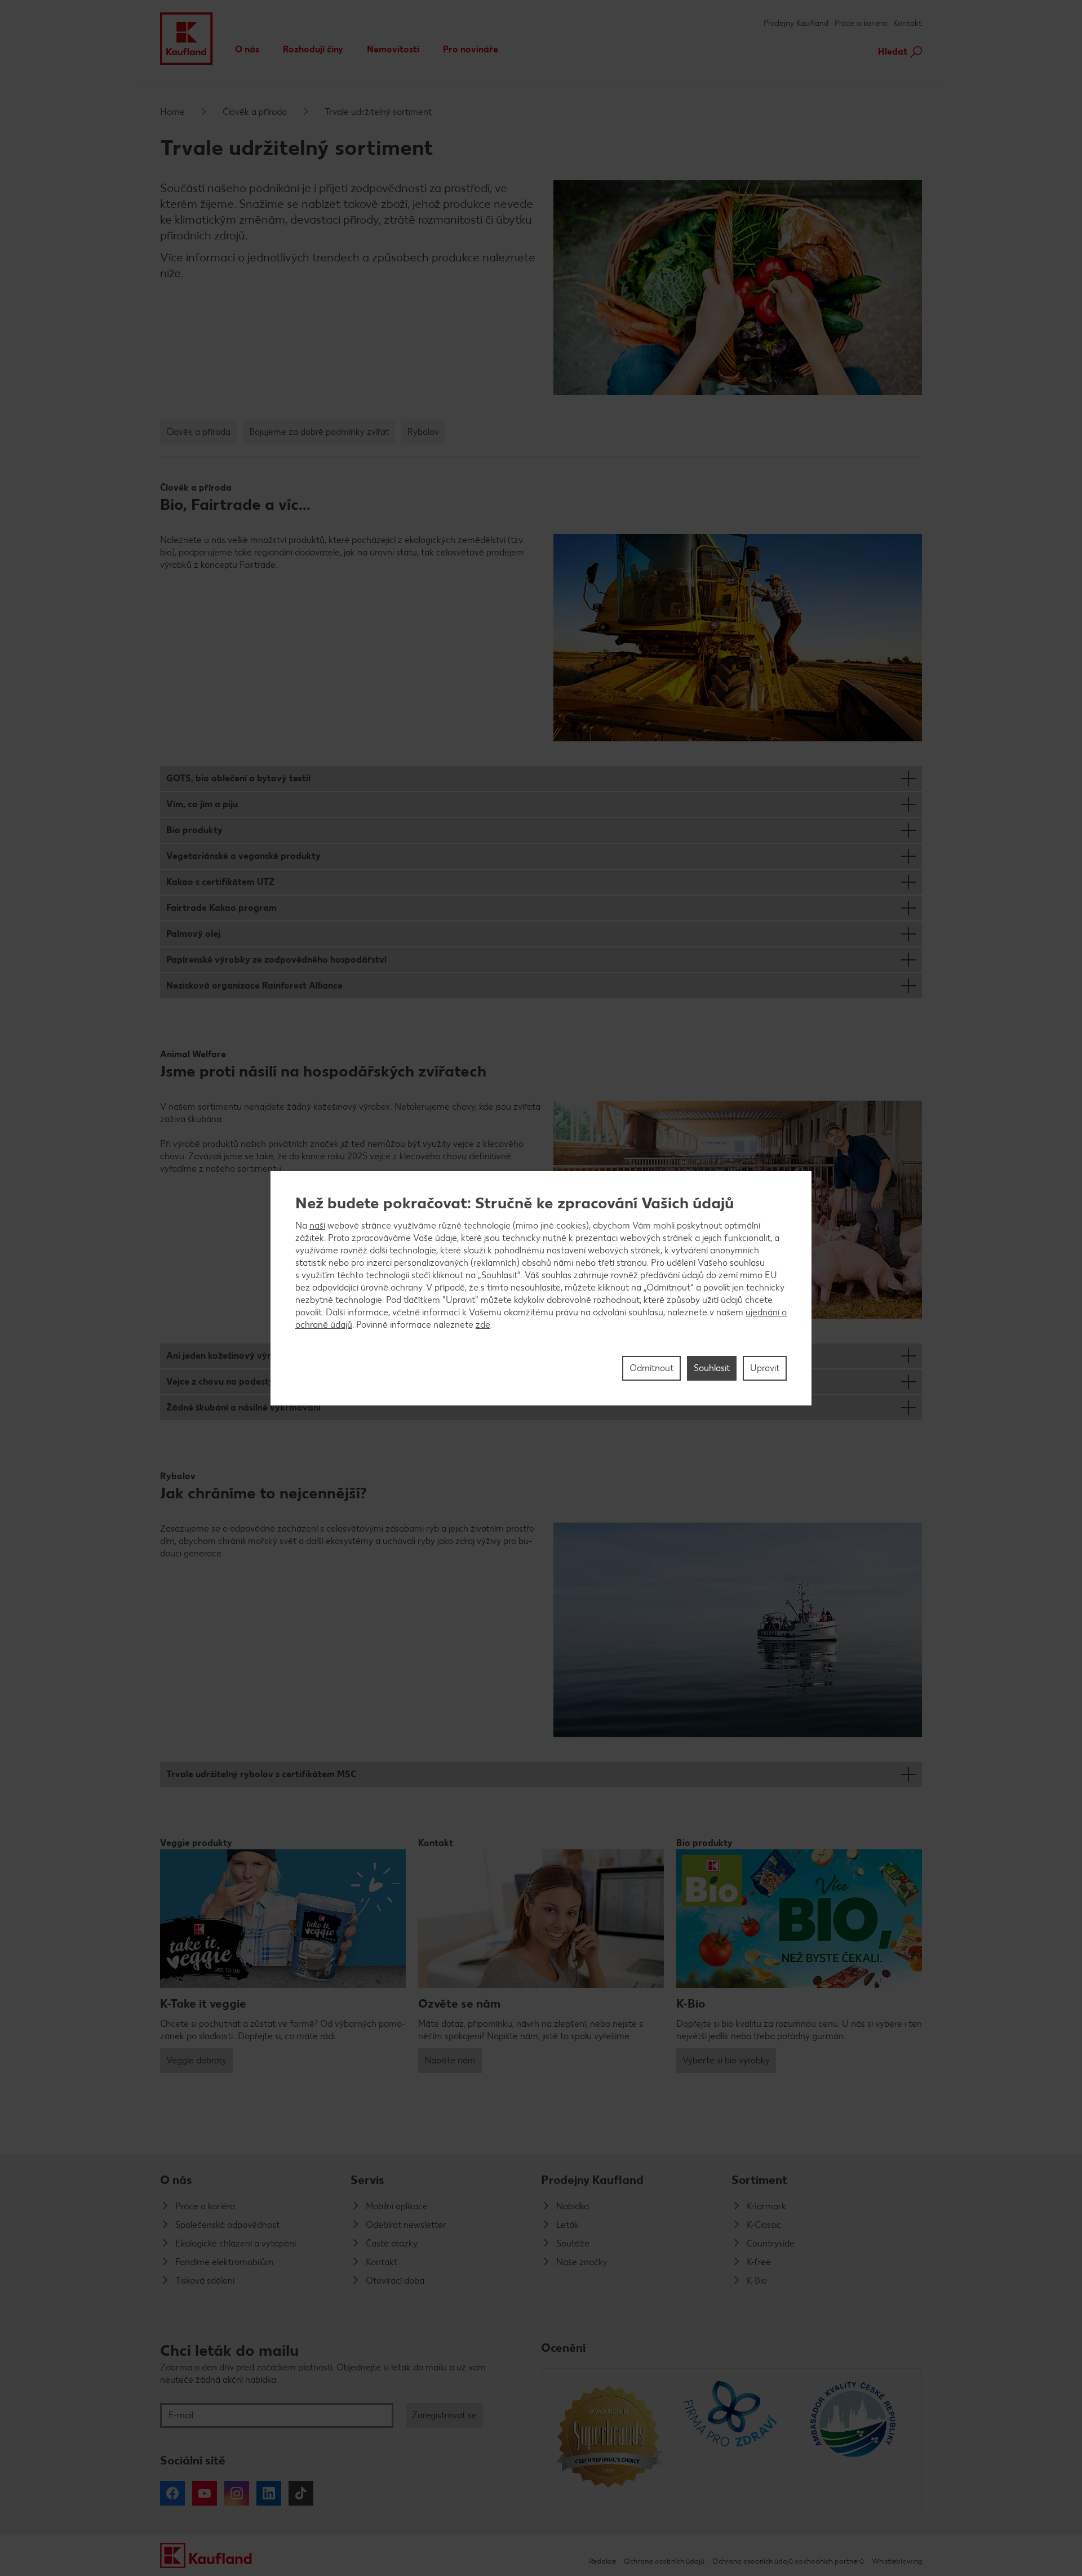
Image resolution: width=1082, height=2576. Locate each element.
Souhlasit (712, 1368)
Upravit (765, 1368)
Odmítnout (651, 1368)
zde (483, 1325)
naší (317, 1225)
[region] (541, 1288)
